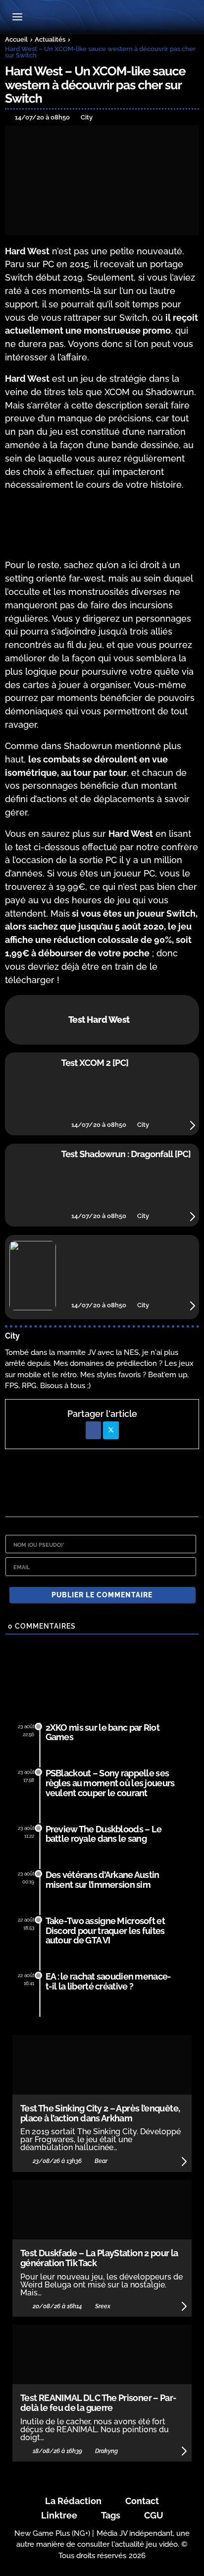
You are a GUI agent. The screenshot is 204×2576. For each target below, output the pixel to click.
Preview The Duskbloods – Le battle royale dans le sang (104, 1834)
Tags (111, 2515)
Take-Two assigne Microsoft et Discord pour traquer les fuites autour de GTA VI (105, 1931)
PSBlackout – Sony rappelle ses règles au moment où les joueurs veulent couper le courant (110, 1783)
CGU (154, 2515)
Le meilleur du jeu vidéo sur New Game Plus (102, 18)
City (12, 1336)
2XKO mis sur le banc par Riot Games (102, 1732)
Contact (142, 2501)
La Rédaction (73, 2501)
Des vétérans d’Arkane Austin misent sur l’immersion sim (102, 1880)
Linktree (59, 2515)
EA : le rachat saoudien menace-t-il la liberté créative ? (108, 1981)
